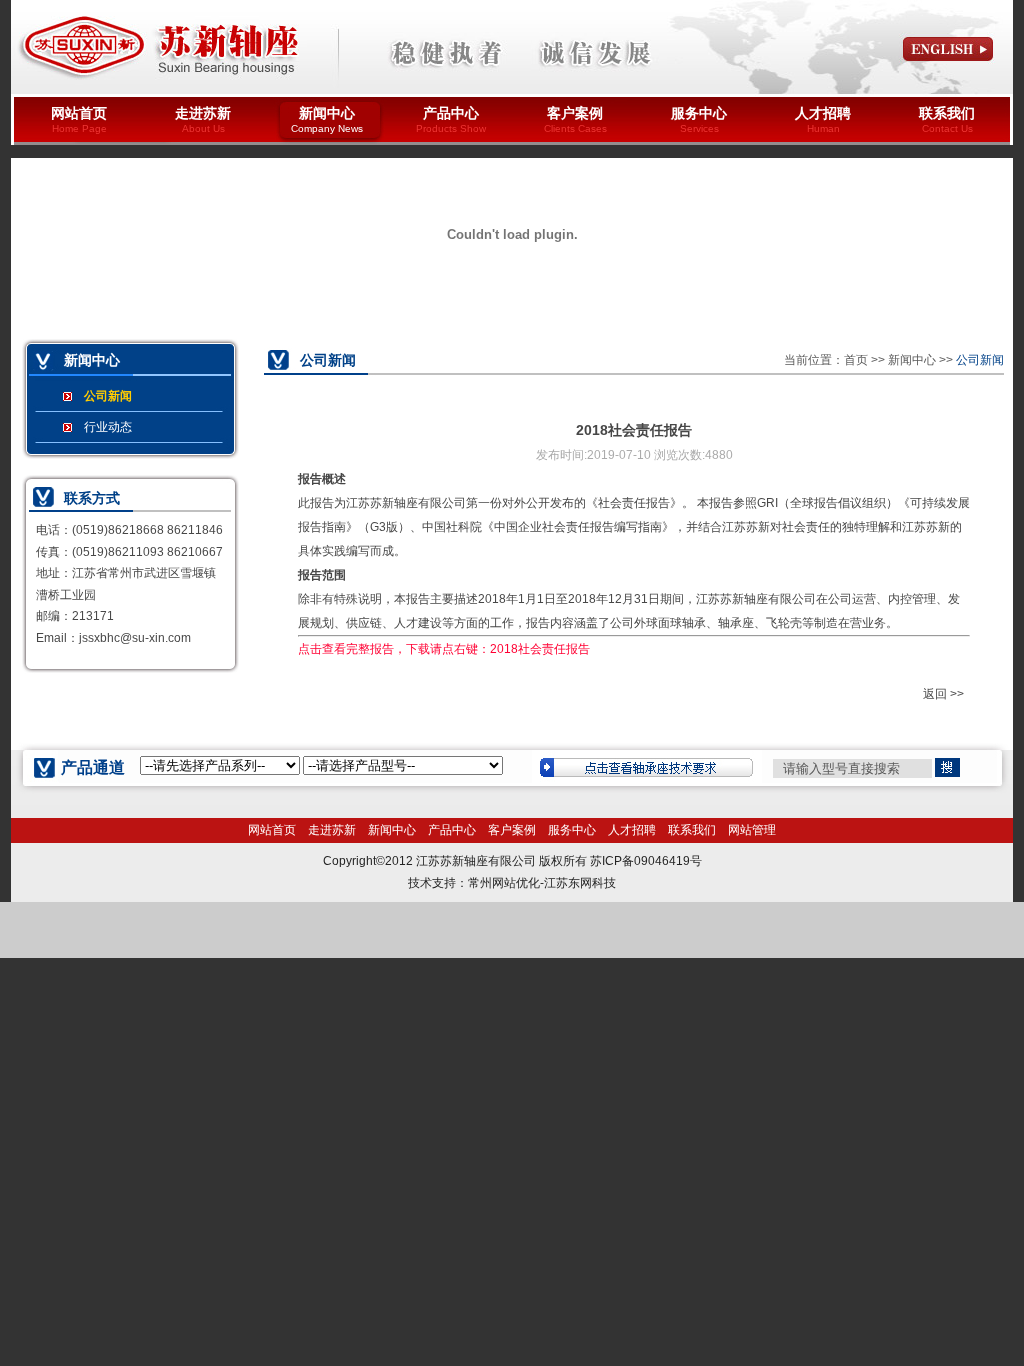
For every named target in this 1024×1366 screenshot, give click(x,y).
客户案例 (575, 119)
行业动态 (108, 427)
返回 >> (943, 694)
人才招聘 (823, 119)
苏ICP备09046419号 (646, 861)
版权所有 (563, 861)
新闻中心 (327, 119)
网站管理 (752, 830)
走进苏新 (203, 119)
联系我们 (947, 119)
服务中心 (699, 119)
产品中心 (451, 119)
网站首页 (79, 119)
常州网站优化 (504, 883)
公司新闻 (108, 396)
